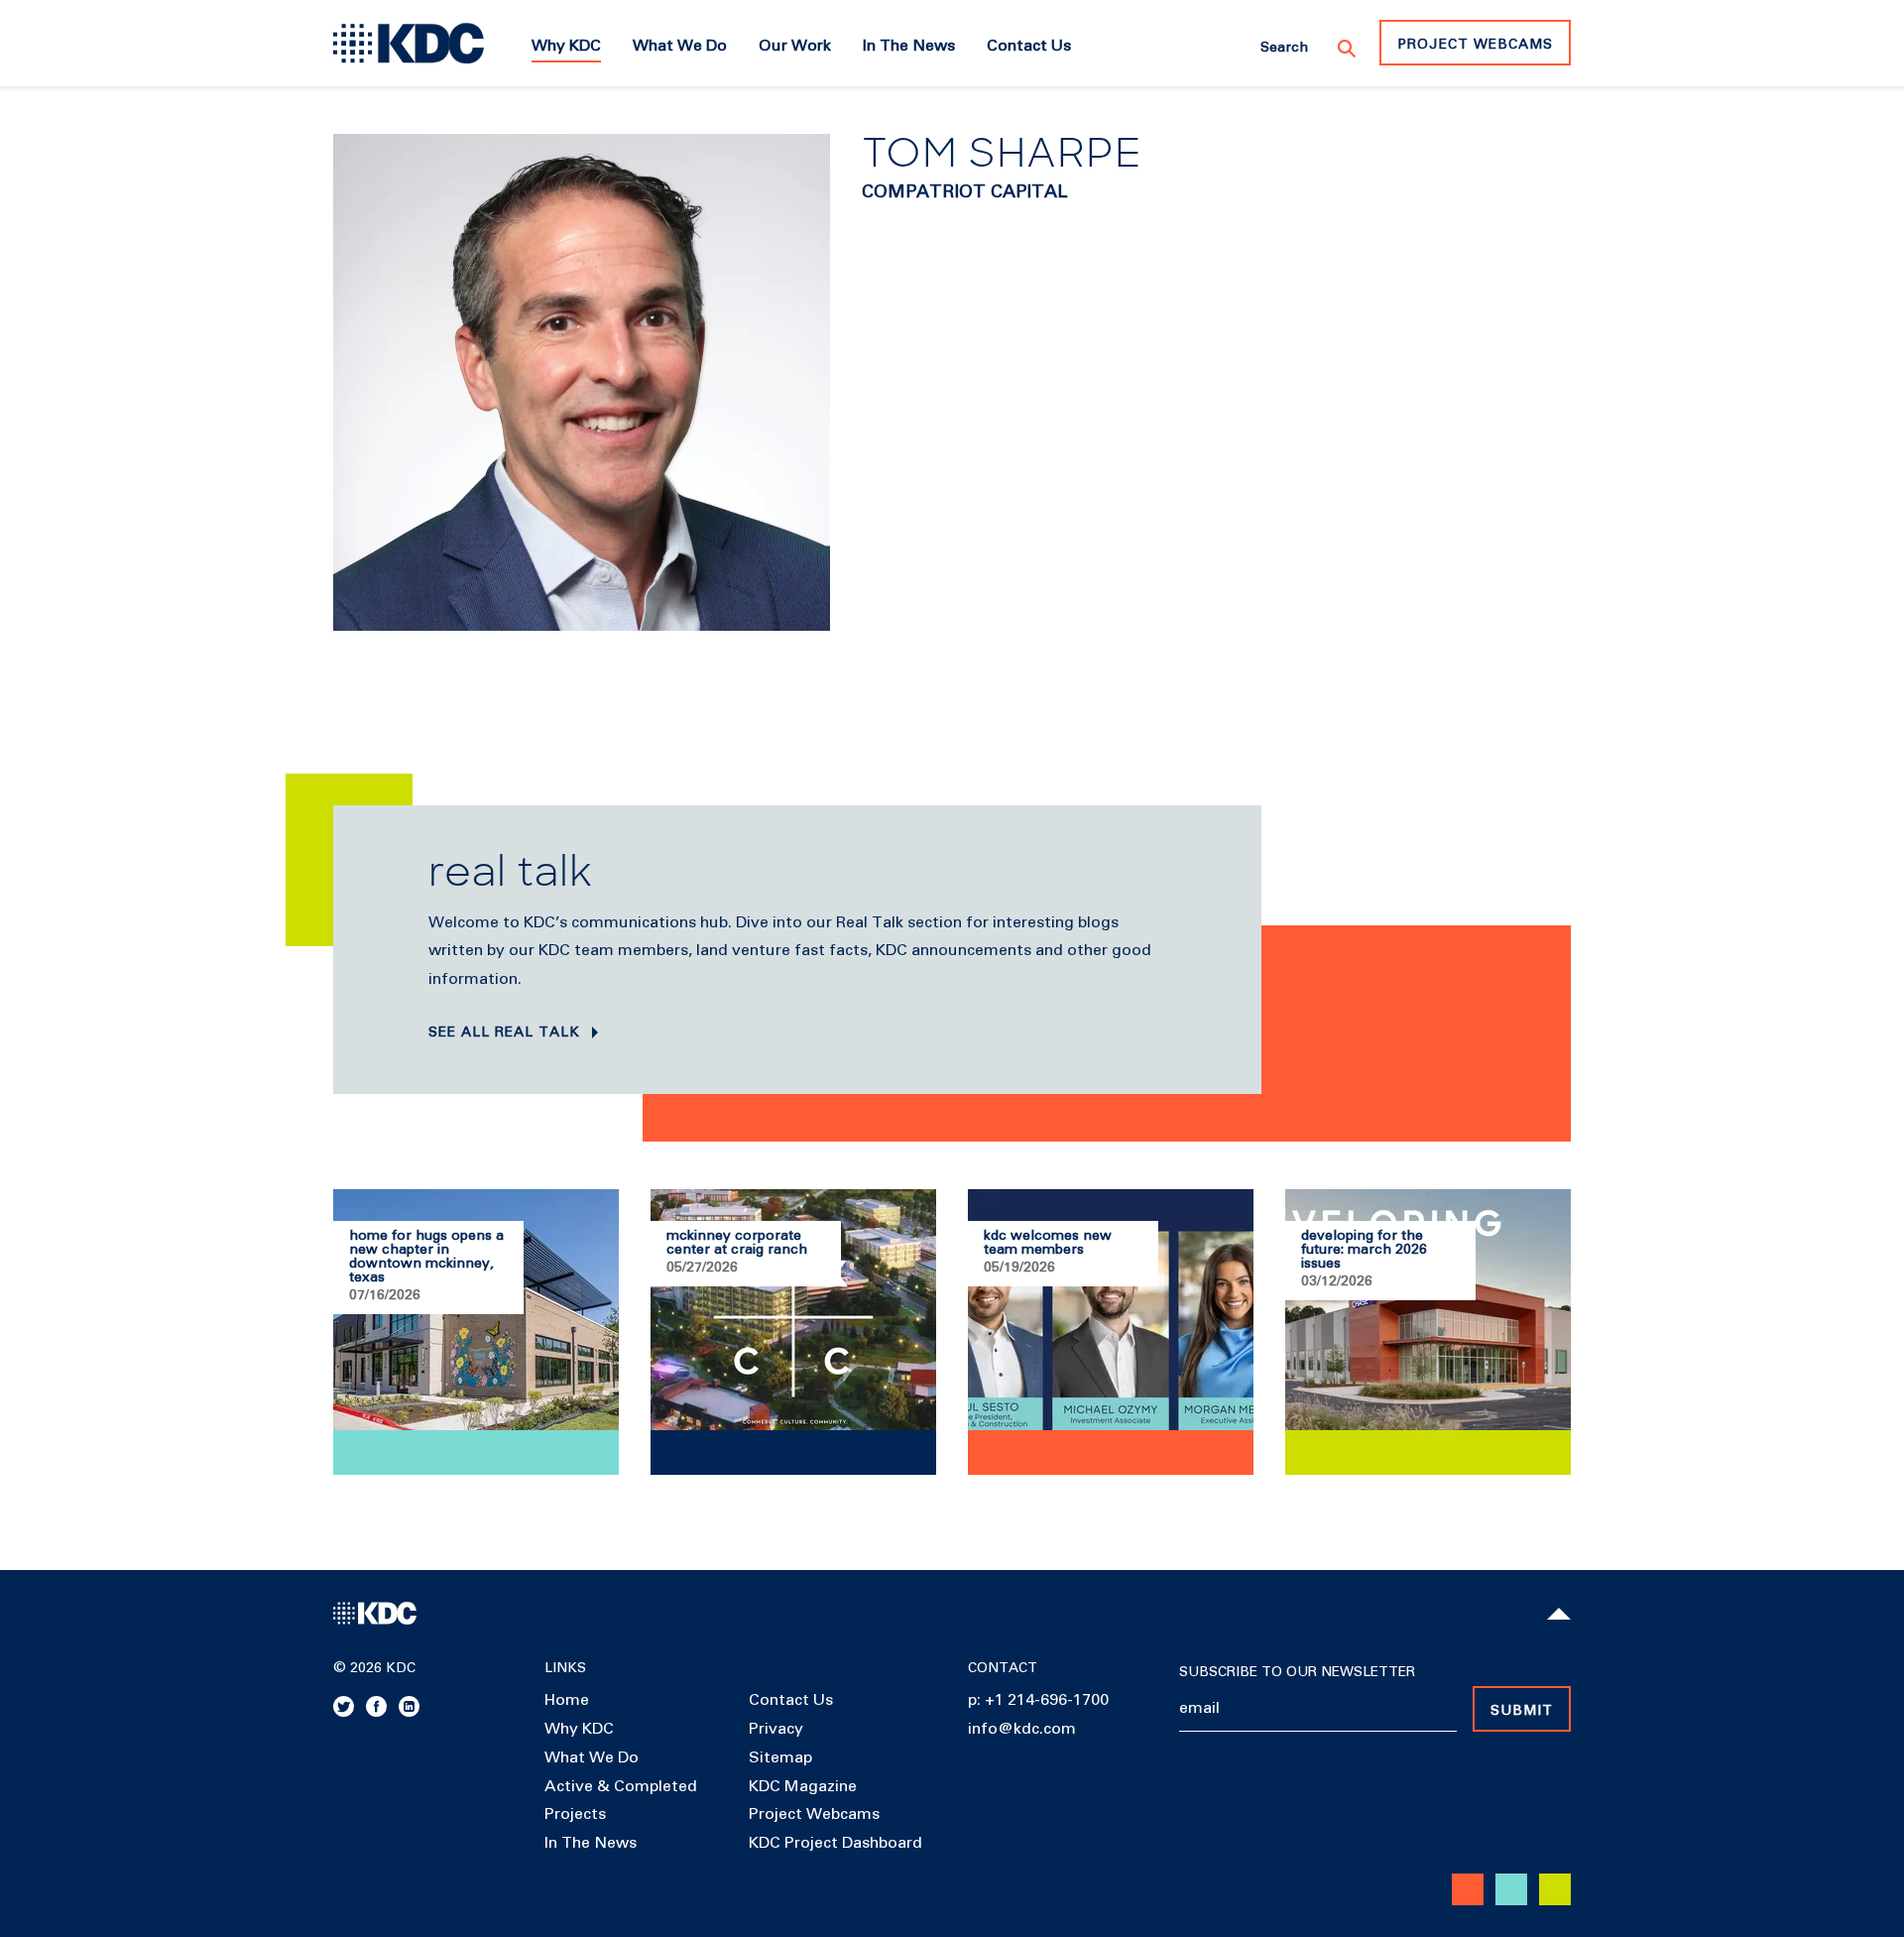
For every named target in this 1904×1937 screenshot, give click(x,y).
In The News (591, 1843)
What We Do (592, 1757)
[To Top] (1559, 1614)
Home (567, 1700)
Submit (1522, 1711)
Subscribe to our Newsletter (1297, 1672)
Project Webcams (1475, 45)
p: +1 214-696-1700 (1038, 1700)
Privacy (776, 1729)
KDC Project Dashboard (835, 1843)
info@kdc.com (1022, 1729)
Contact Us (791, 1700)
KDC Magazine (803, 1786)
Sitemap (780, 1757)
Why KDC (579, 1729)
